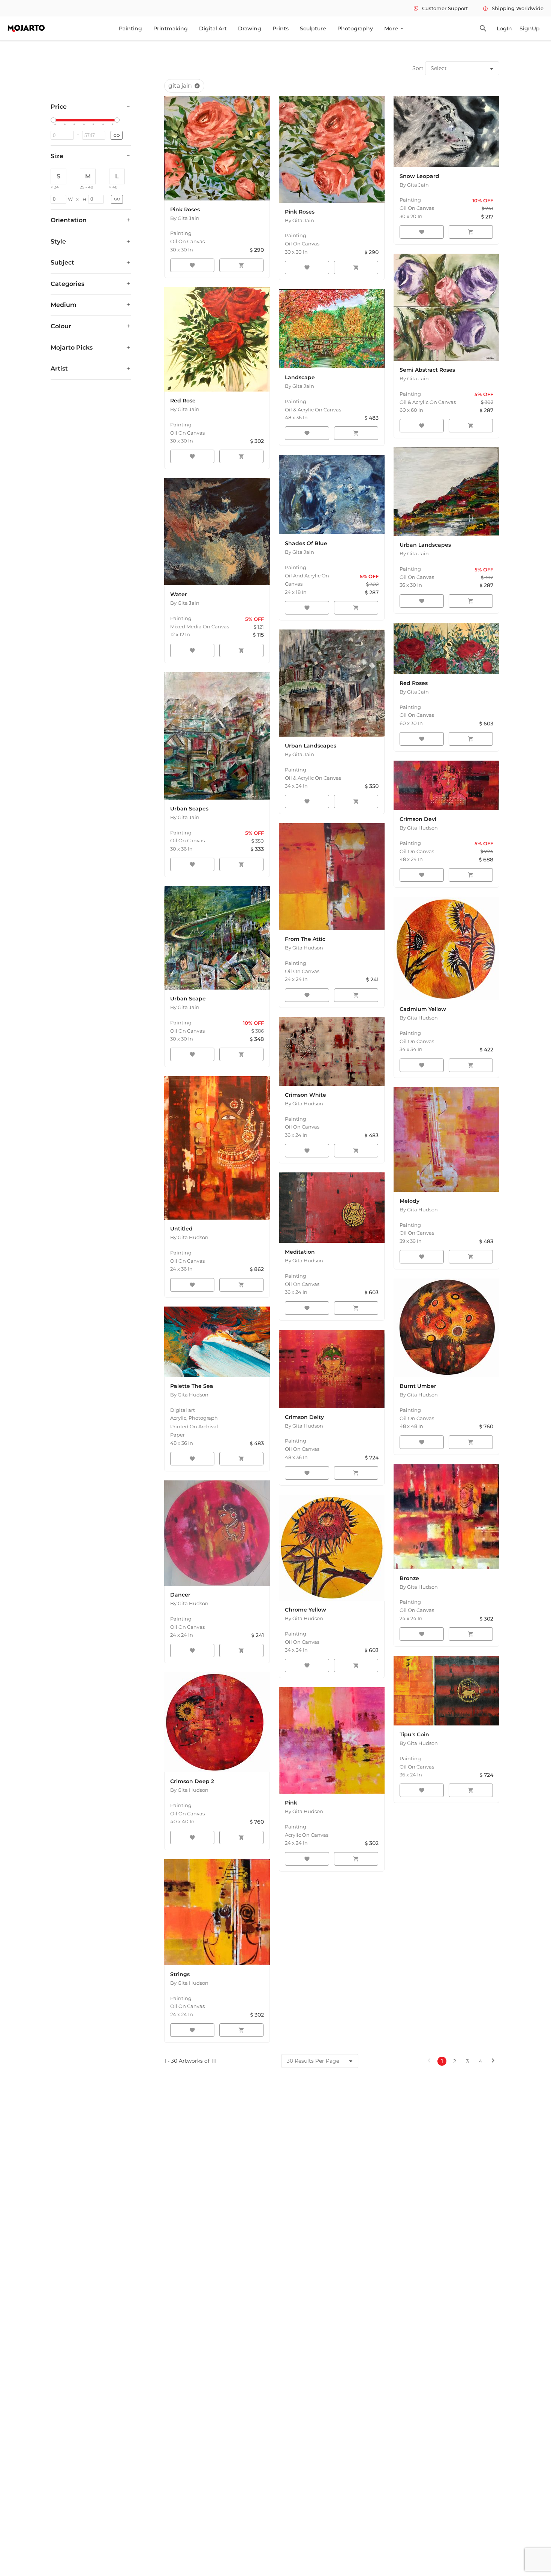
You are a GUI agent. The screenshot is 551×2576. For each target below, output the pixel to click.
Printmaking (171, 28)
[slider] (54, 120)
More (395, 28)
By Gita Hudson (304, 948)
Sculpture (313, 28)
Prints (281, 28)
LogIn (504, 28)
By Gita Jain (185, 218)
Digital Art (213, 28)
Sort (418, 68)
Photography (355, 28)
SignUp (530, 28)
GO (117, 135)
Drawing (250, 28)
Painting (130, 28)
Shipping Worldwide (513, 8)
